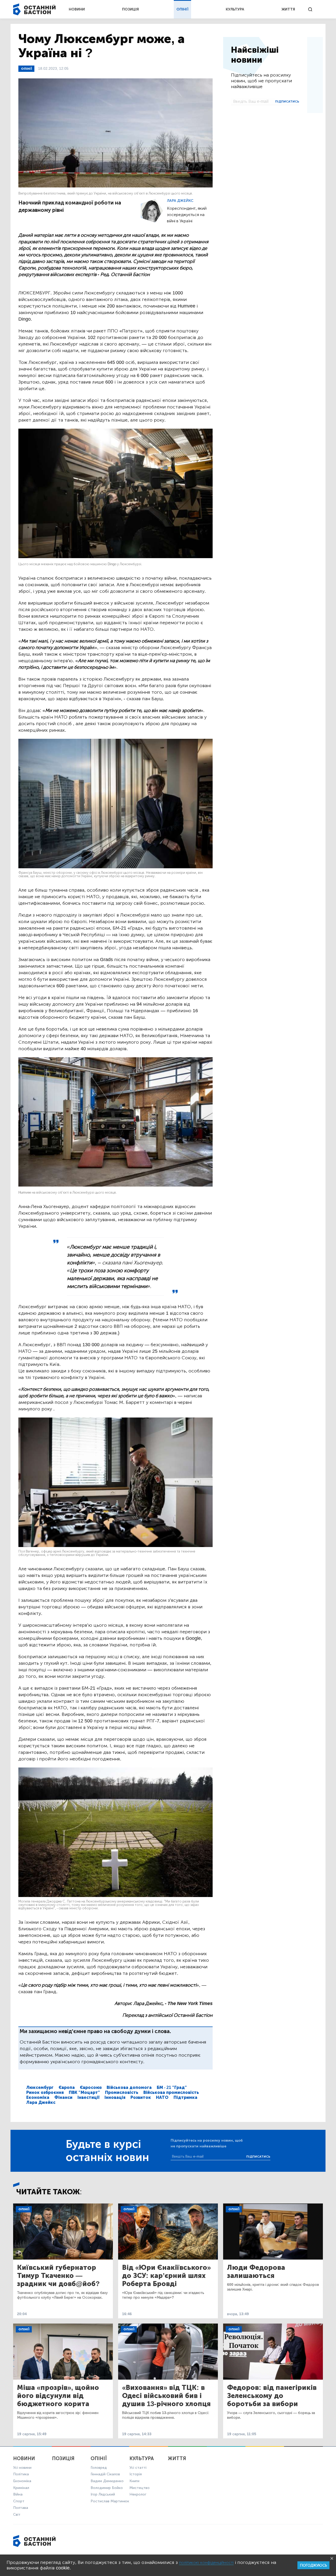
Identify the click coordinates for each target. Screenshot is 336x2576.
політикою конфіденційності (206, 2562)
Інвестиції (88, 2097)
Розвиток (141, 2097)
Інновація (115, 2097)
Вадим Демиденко (107, 2481)
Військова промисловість (171, 2092)
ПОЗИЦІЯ (130, 9)
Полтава (21, 2508)
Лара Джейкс (180, 201)
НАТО (162, 2097)
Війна (18, 2494)
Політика (21, 2474)
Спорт (19, 2501)
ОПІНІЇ (182, 9)
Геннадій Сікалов (105, 2474)
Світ (17, 2515)
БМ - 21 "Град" (172, 2087)
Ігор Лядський (103, 2494)
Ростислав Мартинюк (110, 2501)
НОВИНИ (77, 9)
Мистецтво (140, 2488)
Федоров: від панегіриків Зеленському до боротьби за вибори (272, 2396)
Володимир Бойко (107, 2488)
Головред (99, 2468)
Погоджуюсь (313, 2565)
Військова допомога (129, 2087)
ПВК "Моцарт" (84, 2092)
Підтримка (185, 2097)
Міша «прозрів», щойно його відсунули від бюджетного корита (58, 2396)
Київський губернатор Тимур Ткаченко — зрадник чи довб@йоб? (58, 2276)
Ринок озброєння (45, 2092)
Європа (67, 2087)
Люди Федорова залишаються (256, 2272)
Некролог (138, 2494)
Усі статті (138, 2468)
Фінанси (63, 2097)
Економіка (38, 2097)
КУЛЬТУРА (235, 9)
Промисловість (122, 2092)
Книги (134, 2481)
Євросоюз (91, 2087)
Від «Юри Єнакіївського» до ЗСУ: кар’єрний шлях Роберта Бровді (166, 2276)
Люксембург (40, 2087)
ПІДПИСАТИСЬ (287, 101)
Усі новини (22, 2468)
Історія (136, 2474)
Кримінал (21, 2488)
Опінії (26, 69)
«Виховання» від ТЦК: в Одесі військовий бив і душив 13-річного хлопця (166, 2396)
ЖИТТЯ (288, 9)
